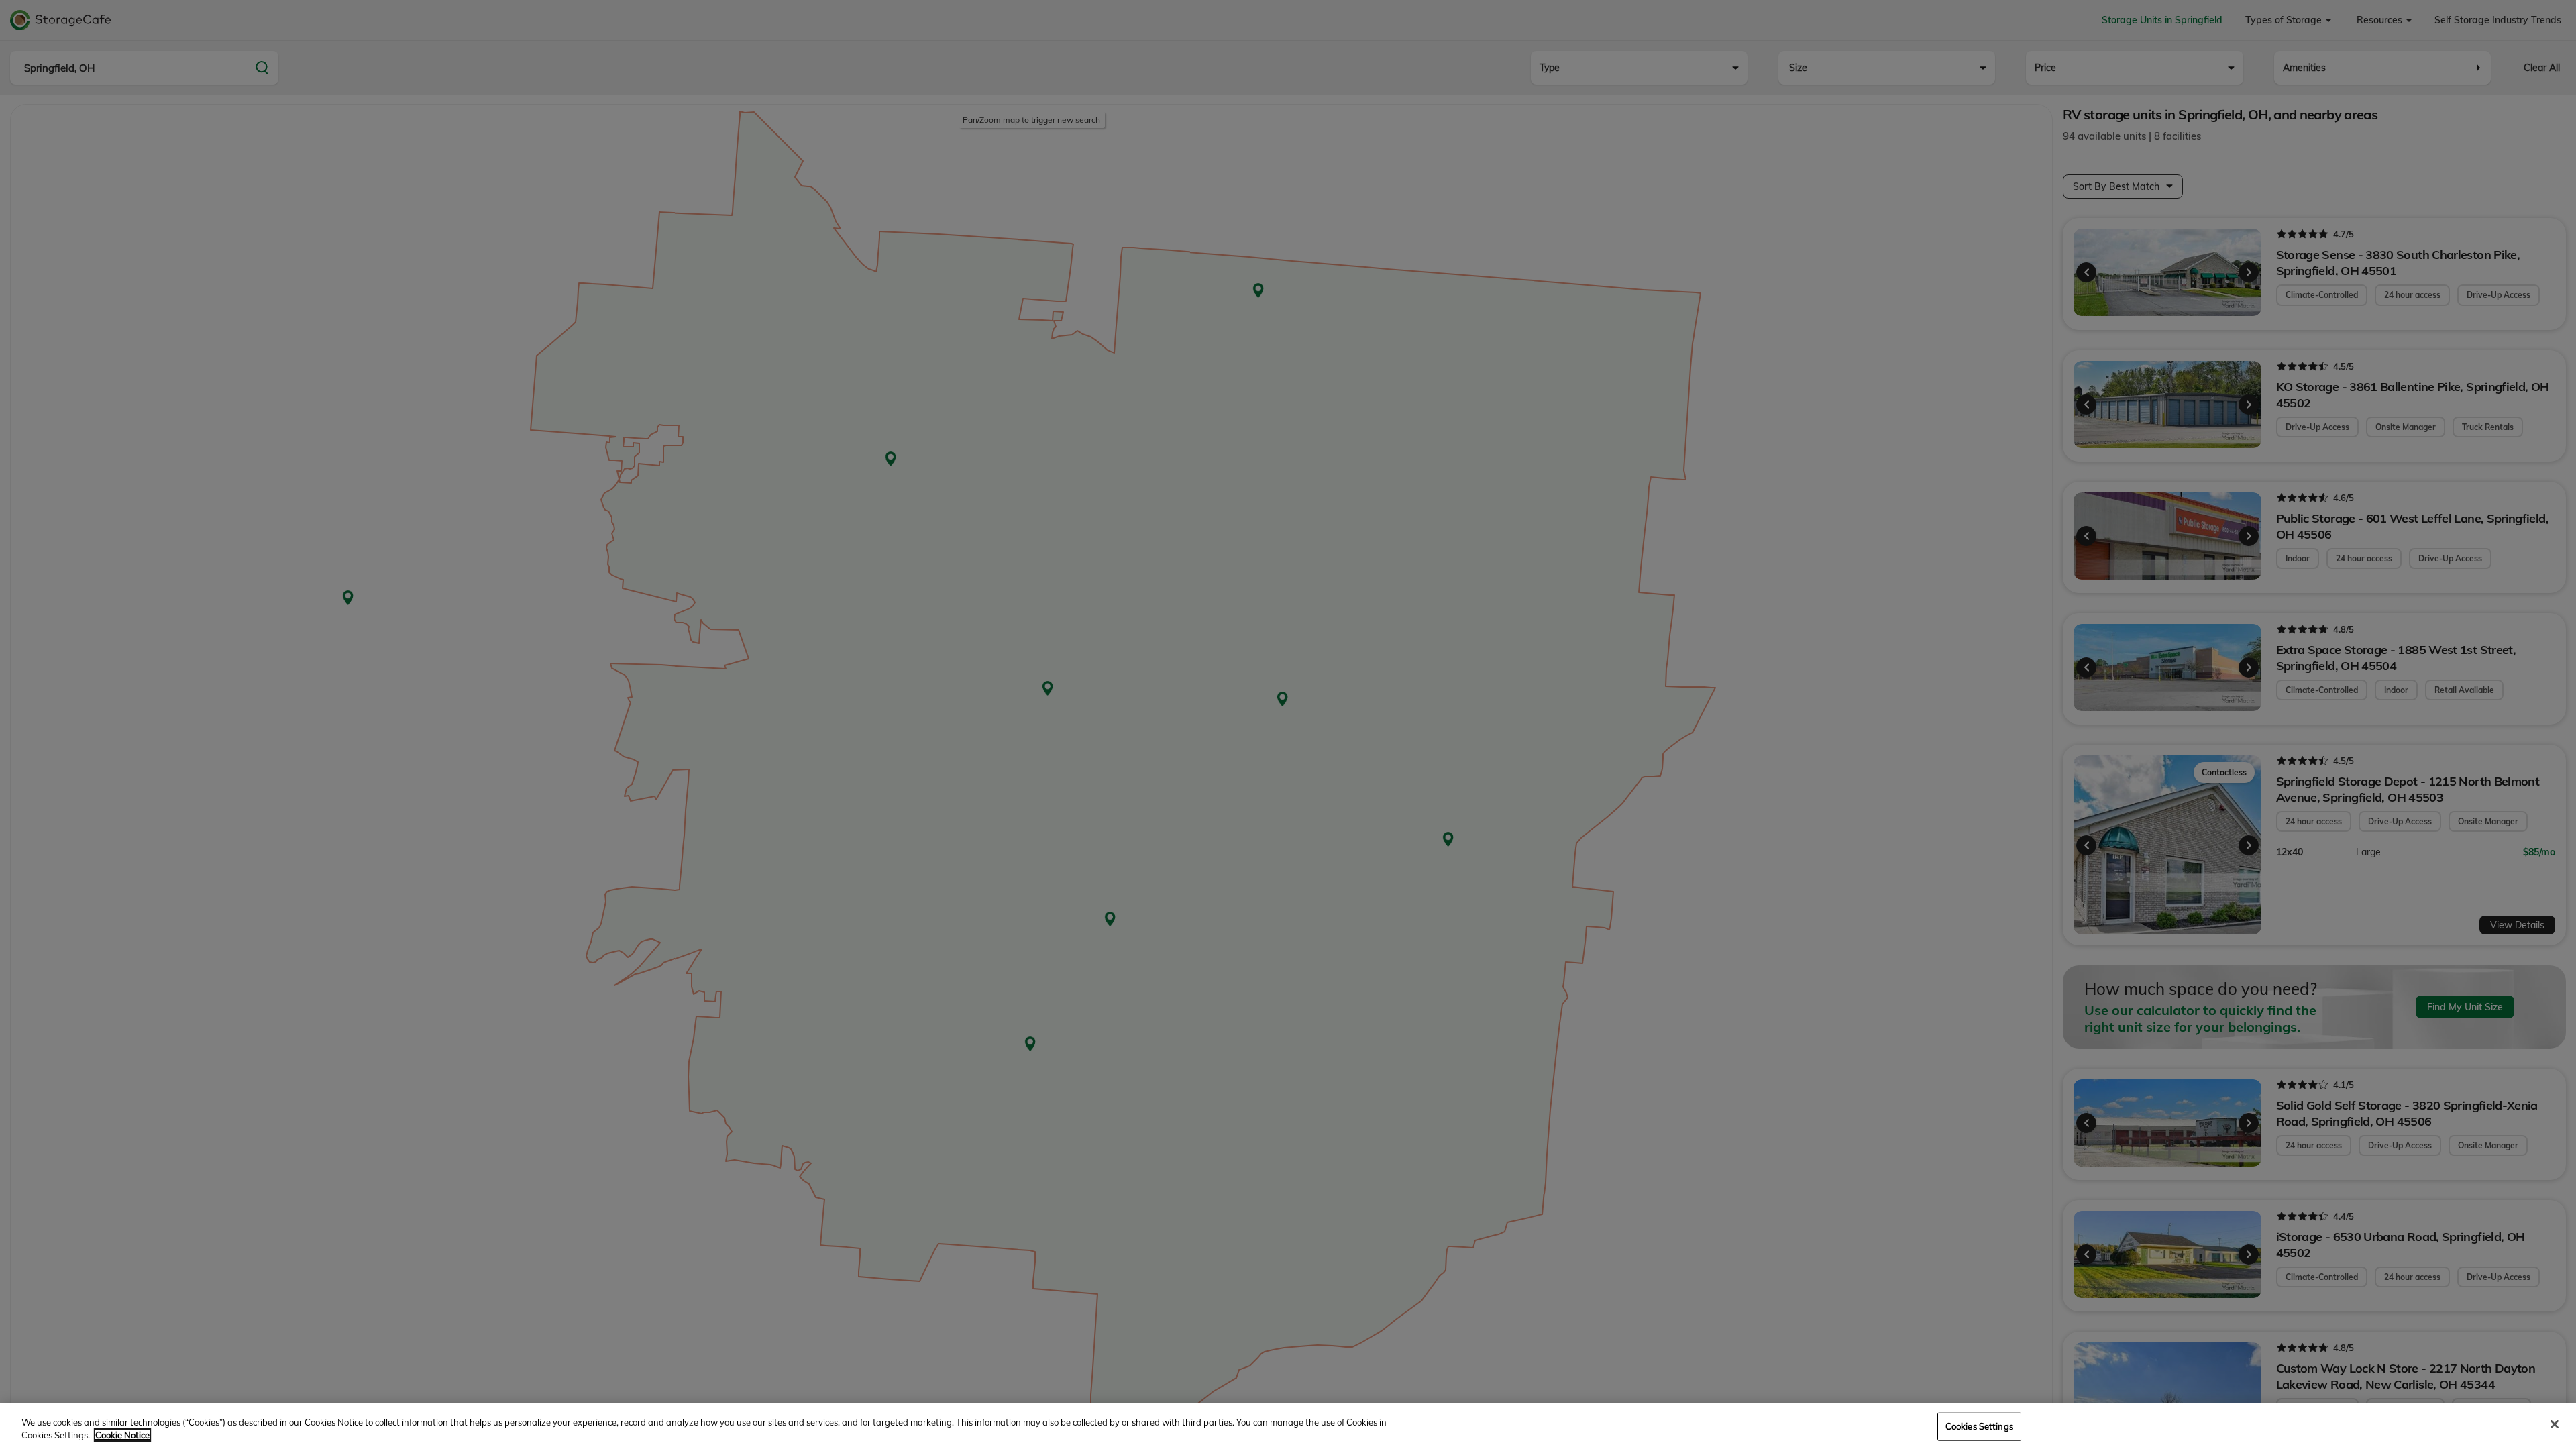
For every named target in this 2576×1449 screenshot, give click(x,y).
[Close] (2555, 1424)
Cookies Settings (1979, 1426)
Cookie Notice (122, 1435)
